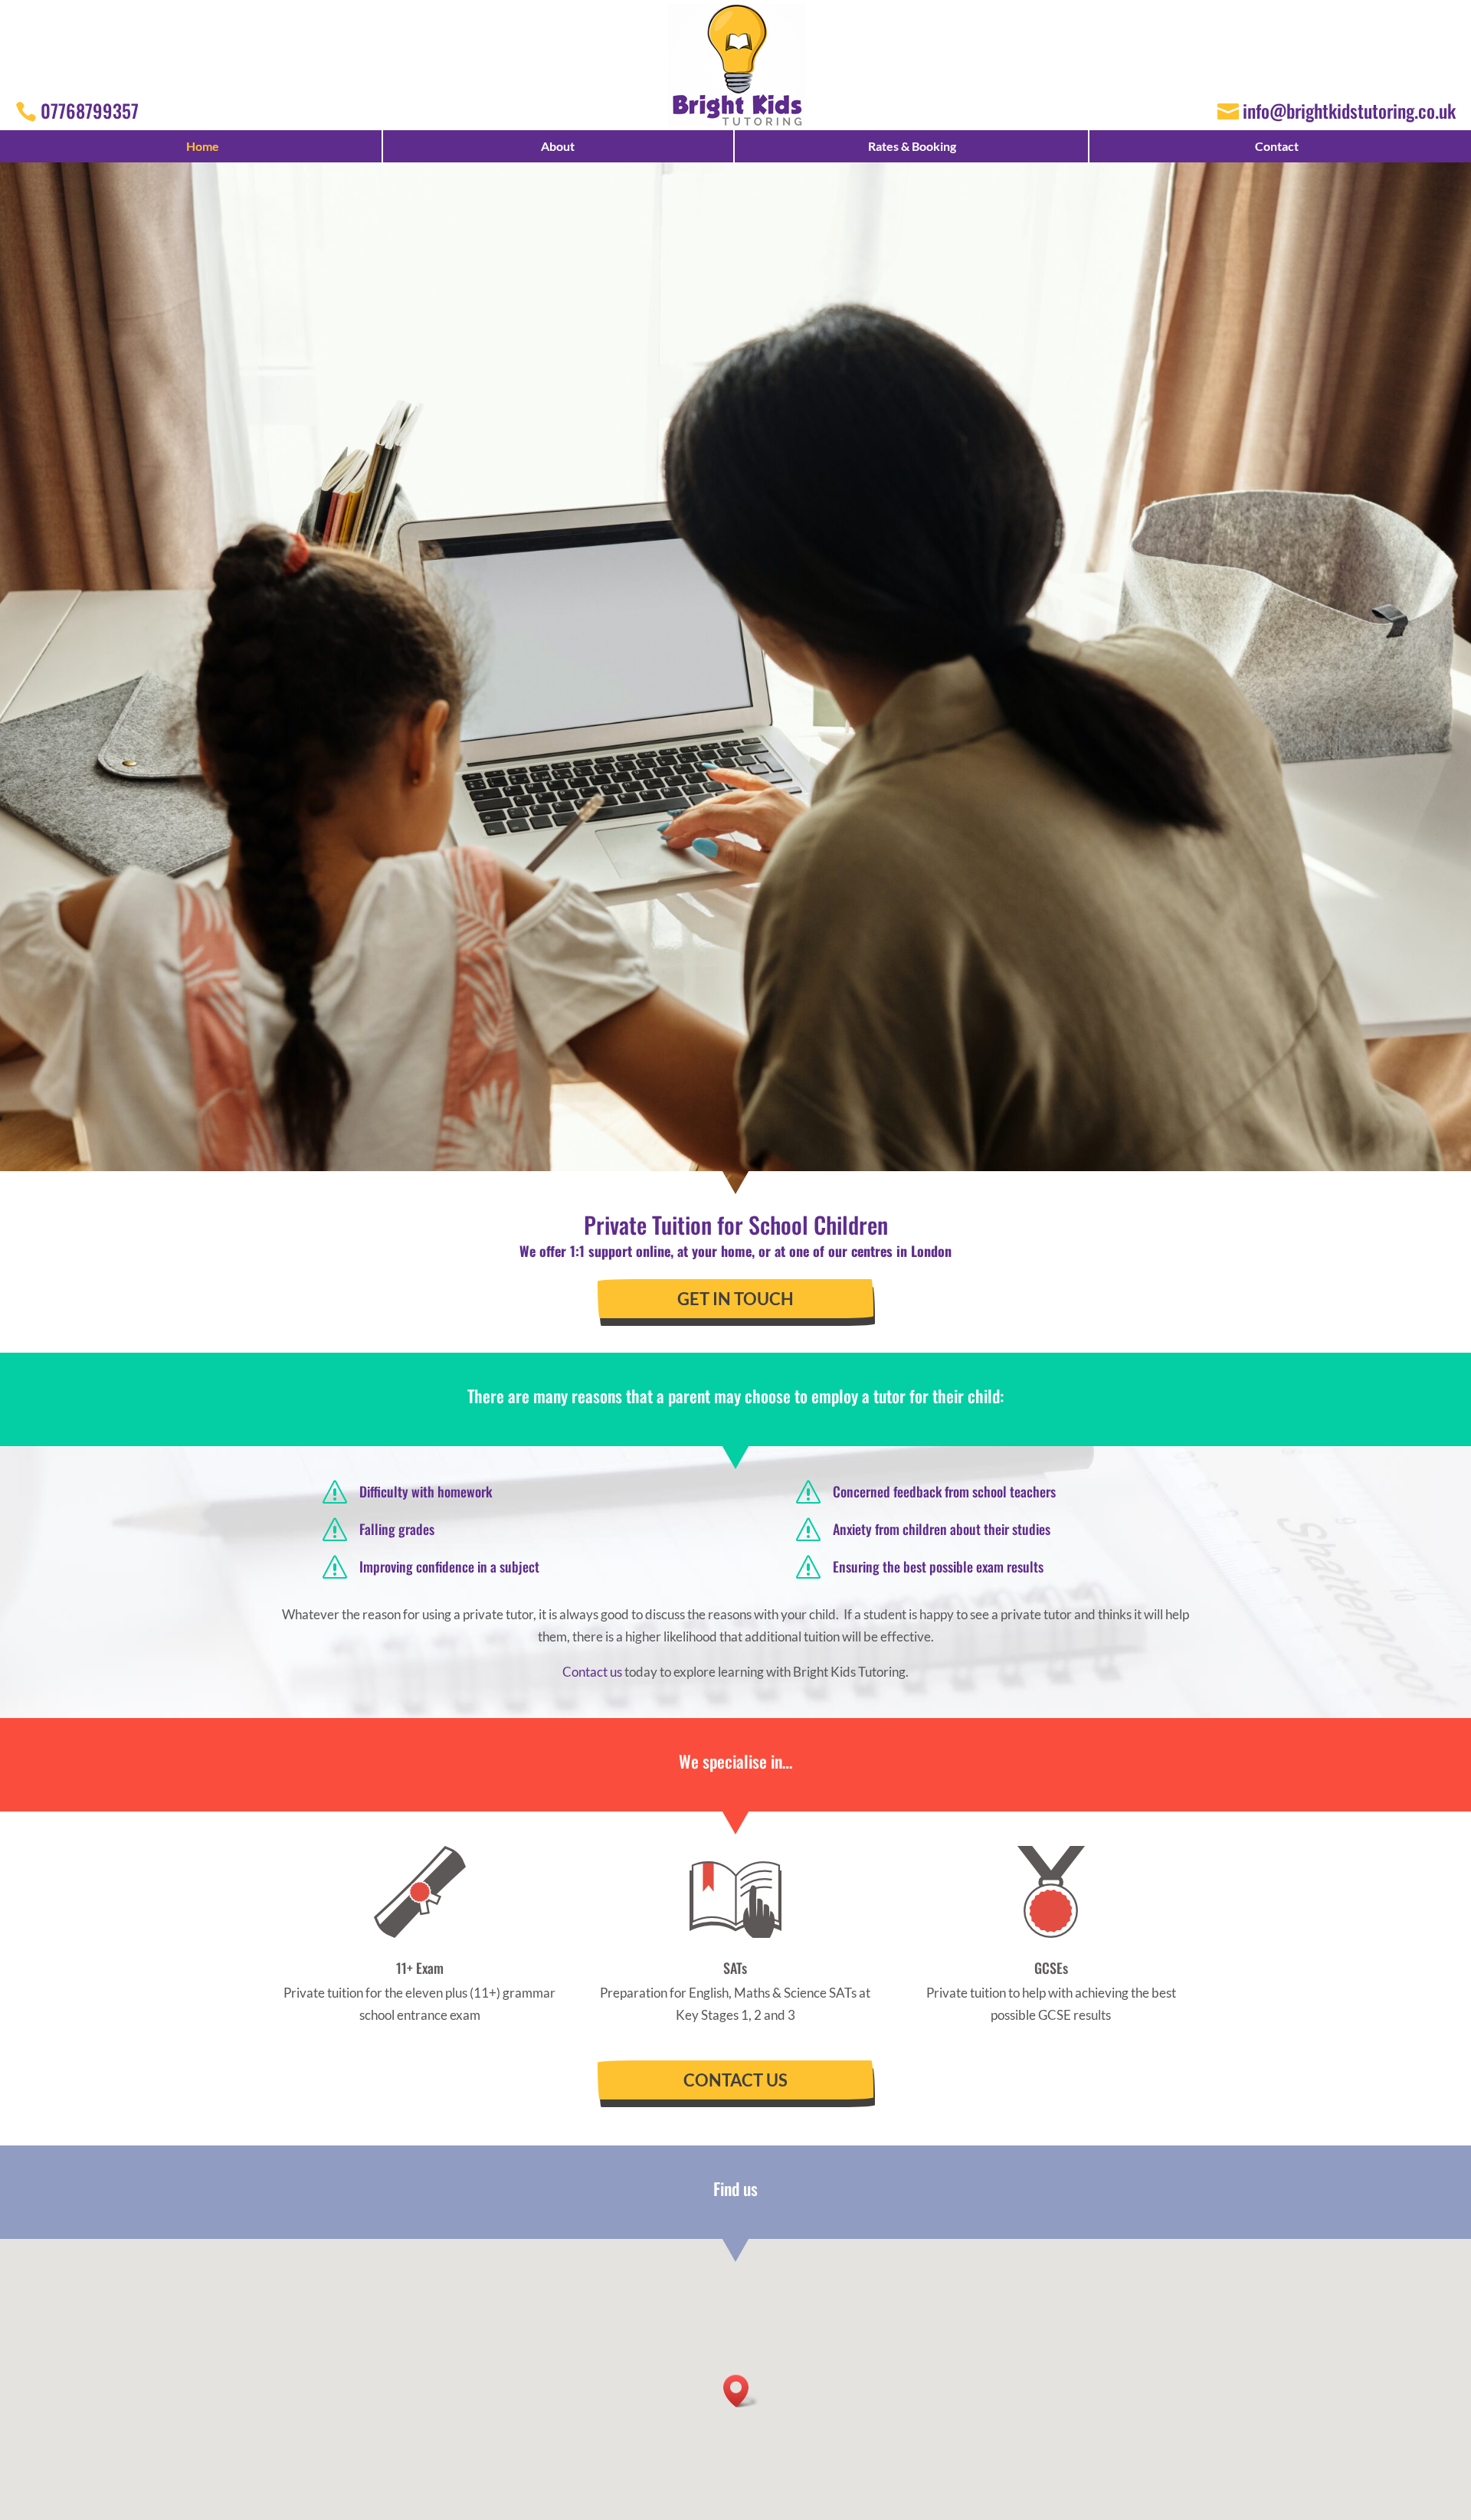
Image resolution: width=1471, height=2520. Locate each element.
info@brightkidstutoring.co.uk (1349, 110)
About (558, 146)
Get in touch (735, 1299)
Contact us (592, 1672)
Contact (1277, 146)
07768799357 (90, 110)
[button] (741, 2391)
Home (203, 146)
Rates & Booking (912, 146)
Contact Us (735, 2080)
